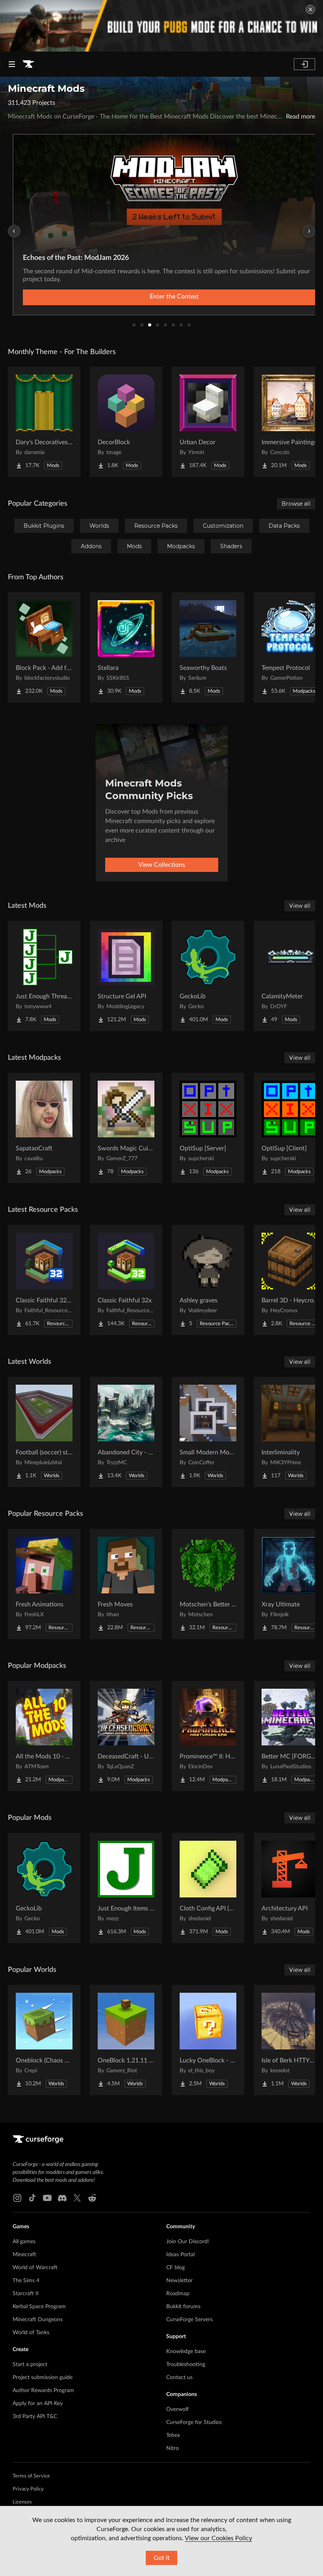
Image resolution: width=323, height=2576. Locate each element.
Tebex (173, 2435)
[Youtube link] (47, 2198)
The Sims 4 (26, 2281)
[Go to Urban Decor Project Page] (208, 422)
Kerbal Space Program (39, 2307)
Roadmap (178, 2294)
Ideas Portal (180, 2255)
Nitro (173, 2448)
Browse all (296, 504)
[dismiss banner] (310, 9)
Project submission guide (43, 2378)
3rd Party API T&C (35, 2417)
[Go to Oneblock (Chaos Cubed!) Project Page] (44, 2040)
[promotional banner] (161, 26)
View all (300, 906)
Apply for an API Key (38, 2404)
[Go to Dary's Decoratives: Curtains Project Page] (44, 422)
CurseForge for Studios (194, 2422)
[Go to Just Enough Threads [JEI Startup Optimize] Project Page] (44, 976)
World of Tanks (31, 2333)
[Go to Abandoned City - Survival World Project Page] (126, 1432)
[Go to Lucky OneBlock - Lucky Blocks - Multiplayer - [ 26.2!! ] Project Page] (208, 2040)
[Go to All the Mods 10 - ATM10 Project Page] (44, 1736)
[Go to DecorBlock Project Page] (126, 422)
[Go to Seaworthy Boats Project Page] (208, 647)
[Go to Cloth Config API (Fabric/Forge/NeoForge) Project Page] (208, 1888)
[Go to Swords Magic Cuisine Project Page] (126, 1128)
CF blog (175, 2268)
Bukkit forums (183, 2307)
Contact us (179, 2378)
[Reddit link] (92, 2198)
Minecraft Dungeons (38, 2320)
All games (24, 2242)
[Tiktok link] (32, 2198)
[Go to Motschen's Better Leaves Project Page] (208, 1584)
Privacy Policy (28, 2489)
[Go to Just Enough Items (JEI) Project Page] (126, 1888)
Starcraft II (26, 2294)
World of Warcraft (35, 2268)
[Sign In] (304, 64)
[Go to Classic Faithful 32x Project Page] (126, 1280)
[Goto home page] (28, 64)
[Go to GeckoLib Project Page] (208, 976)
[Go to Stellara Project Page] (126, 647)
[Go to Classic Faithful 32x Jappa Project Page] (44, 1280)
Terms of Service (31, 2476)
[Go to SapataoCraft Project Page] (44, 1128)
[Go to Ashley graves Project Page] (208, 1280)
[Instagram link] (17, 2198)
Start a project (30, 2365)
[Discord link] (62, 2198)
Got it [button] (162, 2558)
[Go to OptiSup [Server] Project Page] (208, 1128)
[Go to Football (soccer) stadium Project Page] (44, 1432)
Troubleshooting (186, 2365)
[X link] (77, 2198)
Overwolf (177, 2409)
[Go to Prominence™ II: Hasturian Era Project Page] (208, 1736)
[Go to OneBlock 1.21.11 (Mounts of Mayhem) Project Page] (126, 2040)
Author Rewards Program (43, 2391)
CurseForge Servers (189, 2320)
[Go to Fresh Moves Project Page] (126, 1584)
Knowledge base (186, 2352)
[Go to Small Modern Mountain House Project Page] (208, 1432)
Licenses (22, 2502)
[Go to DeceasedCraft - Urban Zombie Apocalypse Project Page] (126, 1736)
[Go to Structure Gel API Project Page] (126, 976)
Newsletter (179, 2281)
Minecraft (24, 2255)
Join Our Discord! (188, 2242)
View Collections (162, 865)
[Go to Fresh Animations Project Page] (44, 1584)
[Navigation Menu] (12, 64)
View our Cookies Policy (218, 2538)
